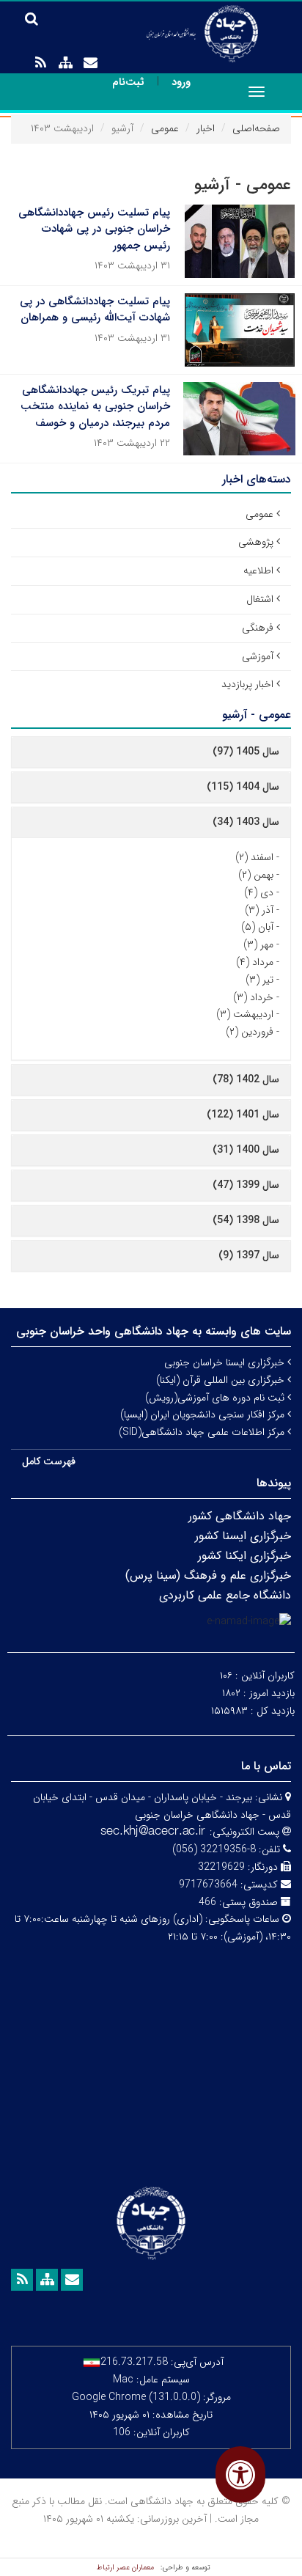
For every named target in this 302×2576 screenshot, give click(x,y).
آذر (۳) (259, 910)
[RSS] (40, 63)
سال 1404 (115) (243, 787)
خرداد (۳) (253, 997)
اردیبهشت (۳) (245, 1014)
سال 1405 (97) (246, 752)
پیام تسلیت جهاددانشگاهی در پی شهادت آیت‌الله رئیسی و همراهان (95, 310)
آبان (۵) (257, 927)
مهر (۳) (258, 944)
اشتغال (260, 599)
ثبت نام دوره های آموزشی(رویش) (216, 1398)
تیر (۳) (259, 980)
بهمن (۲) (256, 875)
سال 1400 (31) (246, 1150)
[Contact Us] (90, 63)
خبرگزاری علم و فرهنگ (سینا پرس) (208, 1575)
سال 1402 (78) (246, 1079)
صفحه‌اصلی (256, 128)
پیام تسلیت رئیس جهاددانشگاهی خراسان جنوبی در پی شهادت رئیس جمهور (94, 229)
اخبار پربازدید (247, 684)
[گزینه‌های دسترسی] (240, 2474)
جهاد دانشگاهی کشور (240, 1516)
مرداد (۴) (255, 962)
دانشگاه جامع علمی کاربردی (225, 1595)
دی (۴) (259, 892)
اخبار (206, 128)
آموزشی (258, 656)
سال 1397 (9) (249, 1255)
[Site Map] (65, 63)
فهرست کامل (49, 1461)
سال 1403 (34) (246, 822)
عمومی (165, 128)
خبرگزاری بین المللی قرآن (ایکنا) (222, 1380)
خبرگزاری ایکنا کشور (244, 1556)
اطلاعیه (258, 570)
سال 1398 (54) (246, 1220)
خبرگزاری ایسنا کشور (243, 1536)
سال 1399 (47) (246, 1185)
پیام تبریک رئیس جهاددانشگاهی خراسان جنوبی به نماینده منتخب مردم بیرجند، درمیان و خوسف (95, 407)
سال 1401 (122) (243, 1115)
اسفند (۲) (254, 857)
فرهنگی (258, 628)
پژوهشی (256, 542)
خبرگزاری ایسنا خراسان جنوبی (226, 1362)
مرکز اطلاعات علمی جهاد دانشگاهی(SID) (203, 1432)
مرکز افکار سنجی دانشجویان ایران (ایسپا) (204, 1414)
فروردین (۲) (250, 1032)
